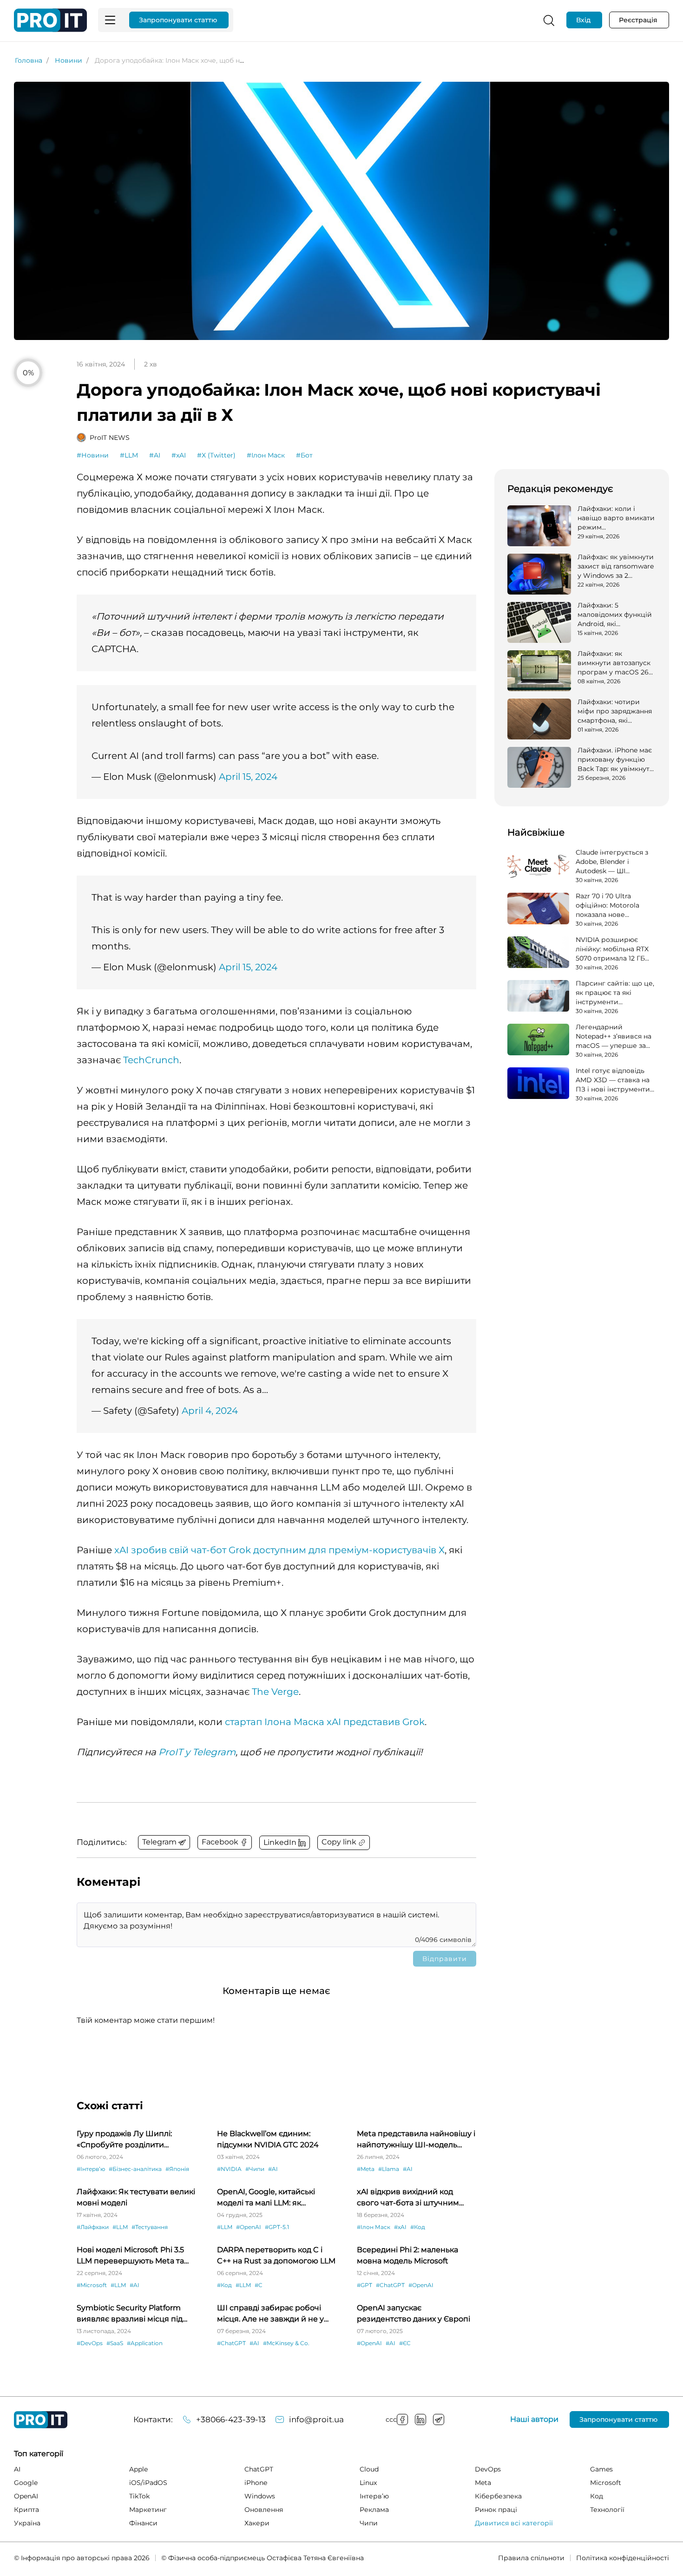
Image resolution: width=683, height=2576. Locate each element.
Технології (607, 2510)
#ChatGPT (390, 2285)
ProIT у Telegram (197, 1752)
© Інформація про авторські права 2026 (82, 2558)
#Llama (389, 2169)
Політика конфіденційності (623, 2558)
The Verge (275, 1692)
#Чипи (255, 2169)
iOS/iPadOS (148, 2483)
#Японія (177, 2169)
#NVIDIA (229, 2169)
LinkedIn (420, 2419)
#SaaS (115, 2343)
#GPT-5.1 (277, 2227)
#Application (145, 2343)
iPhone (256, 2483)
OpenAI (26, 2496)
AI (17, 2469)
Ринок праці (496, 2510)
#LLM (129, 455)
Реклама (374, 2510)
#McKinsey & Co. (286, 2343)
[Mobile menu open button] (110, 20)
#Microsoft (92, 2285)
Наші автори (534, 2419)
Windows (260, 2496)
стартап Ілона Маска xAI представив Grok (325, 1722)
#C (259, 2285)
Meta (483, 2483)
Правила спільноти (531, 2558)
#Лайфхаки (93, 2227)
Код (597, 2496)
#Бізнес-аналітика (135, 2169)
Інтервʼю (374, 2496)
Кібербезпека (498, 2496)
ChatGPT (259, 2469)
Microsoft (606, 2483)
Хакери (257, 2523)
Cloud (369, 2469)
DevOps (488, 2469)
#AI (155, 455)
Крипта (26, 2510)
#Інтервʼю (91, 2169)
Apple (138, 2469)
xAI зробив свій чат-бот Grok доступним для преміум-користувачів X (279, 1550)
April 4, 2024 (210, 1411)
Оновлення (264, 2510)
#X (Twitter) (216, 455)
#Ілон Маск (266, 455)
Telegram (439, 2419)
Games (601, 2469)
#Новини (93, 455)
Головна (29, 60)
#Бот (304, 455)
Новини (69, 60)
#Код (418, 2227)
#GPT (364, 2285)
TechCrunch (151, 1060)
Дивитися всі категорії (514, 2523)
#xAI (179, 455)
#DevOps (90, 2343)
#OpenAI (249, 2227)
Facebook (402, 2419)
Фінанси (143, 2523)
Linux (368, 2483)
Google (26, 2483)
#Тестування (150, 2227)
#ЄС (405, 2343)
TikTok (139, 2496)
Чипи (369, 2523)
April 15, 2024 (248, 777)
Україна (27, 2523)
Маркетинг (148, 2510)
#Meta (366, 2169)
